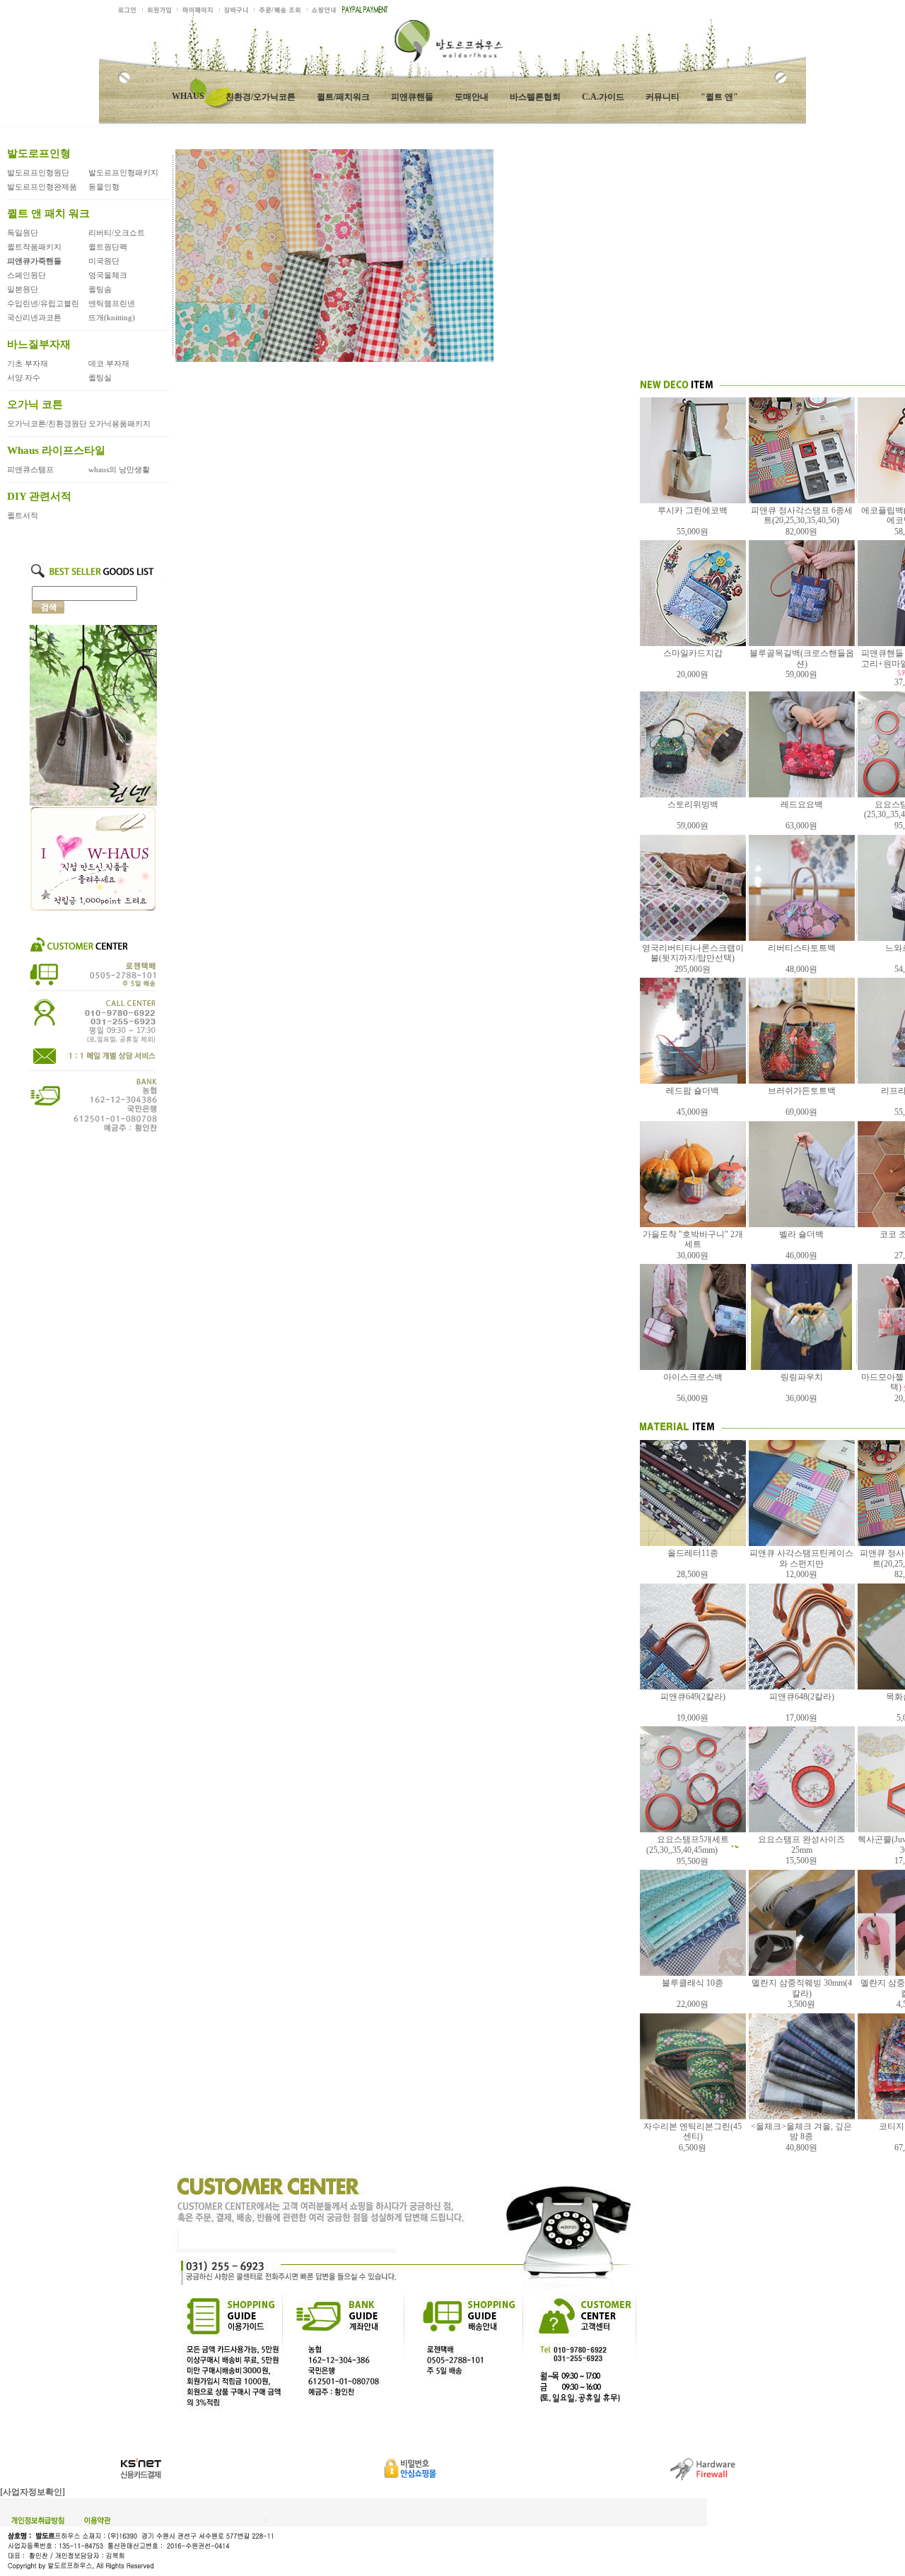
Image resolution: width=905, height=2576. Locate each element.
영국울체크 (108, 275)
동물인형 (104, 187)
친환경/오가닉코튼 (261, 97)
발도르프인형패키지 (123, 172)
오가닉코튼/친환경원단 (47, 423)
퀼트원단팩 (108, 247)
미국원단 (104, 261)
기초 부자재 (28, 363)
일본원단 (23, 289)
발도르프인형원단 (38, 172)
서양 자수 (24, 377)
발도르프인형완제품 (42, 187)
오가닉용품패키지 (119, 423)
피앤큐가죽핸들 (34, 261)
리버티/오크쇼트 (117, 233)
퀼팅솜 (100, 289)
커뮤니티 (662, 97)
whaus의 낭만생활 (119, 469)
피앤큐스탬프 (30, 469)
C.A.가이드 (603, 97)
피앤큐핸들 (412, 97)
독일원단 (23, 233)
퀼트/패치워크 (343, 97)
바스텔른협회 (535, 97)
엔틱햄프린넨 (112, 303)
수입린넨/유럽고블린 (43, 303)
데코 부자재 (109, 363)
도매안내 (472, 97)
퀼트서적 (23, 515)
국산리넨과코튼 (34, 317)
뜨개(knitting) (112, 317)
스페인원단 (27, 275)
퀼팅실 (100, 377)
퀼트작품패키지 (34, 247)
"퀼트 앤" (719, 97)
